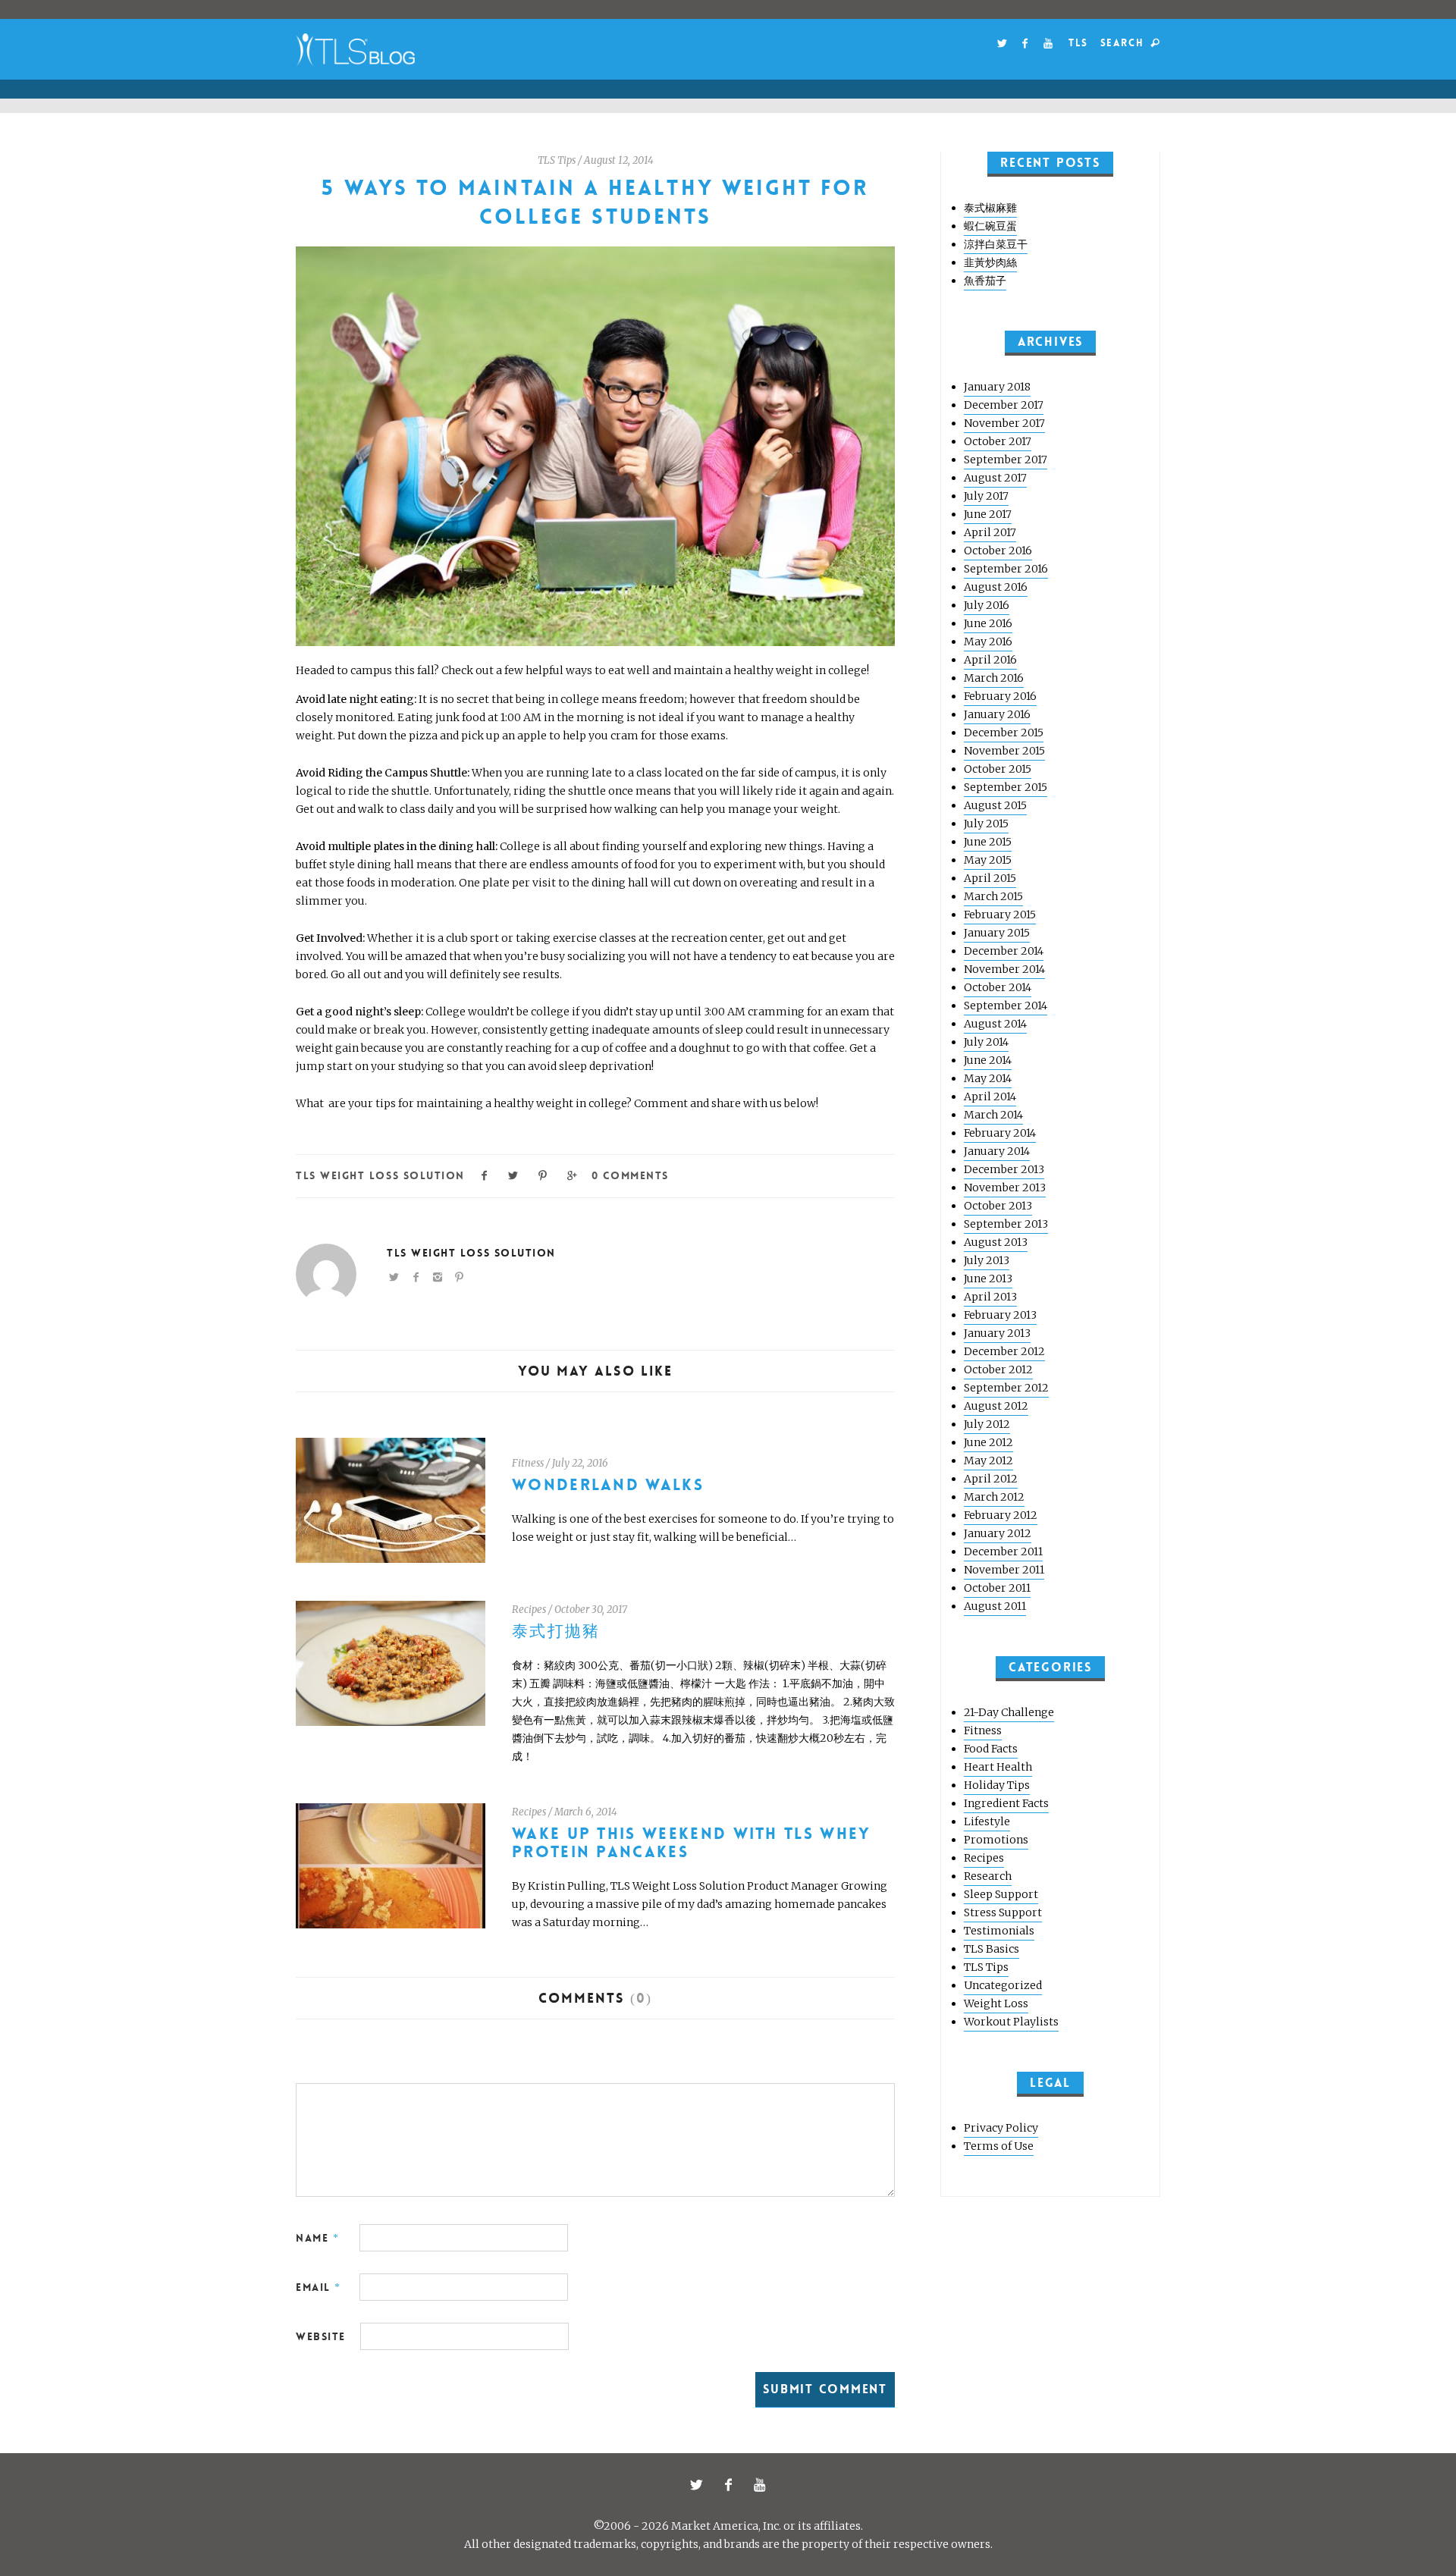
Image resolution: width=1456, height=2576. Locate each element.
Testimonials (999, 1931)
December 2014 (1004, 951)
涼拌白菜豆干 (996, 244)
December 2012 (1004, 1351)
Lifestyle (987, 1821)
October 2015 (998, 769)
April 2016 (990, 660)
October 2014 (998, 987)
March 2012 (994, 1497)
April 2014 (990, 1097)
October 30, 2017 (591, 1610)
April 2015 (990, 878)
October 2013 (998, 1206)
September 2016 (1006, 569)
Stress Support (1003, 1912)
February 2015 (1000, 915)
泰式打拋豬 (556, 1632)
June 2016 (988, 623)
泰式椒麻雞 (990, 208)
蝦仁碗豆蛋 (990, 226)
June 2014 (988, 1060)
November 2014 (1004, 969)
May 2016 (988, 642)
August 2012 (996, 1406)
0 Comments (630, 1175)
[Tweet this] (514, 1174)
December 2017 (1004, 405)
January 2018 (997, 387)
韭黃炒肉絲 (990, 262)
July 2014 (986, 1042)
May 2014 (988, 1078)
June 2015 (988, 842)
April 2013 (990, 1297)
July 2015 (986, 824)
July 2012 (987, 1424)
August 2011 (995, 1606)
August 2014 (995, 1024)
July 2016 (987, 605)
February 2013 (1000, 1315)
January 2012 (998, 1533)
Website (321, 2336)
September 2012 (1006, 1388)
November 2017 (1004, 423)
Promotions (996, 1840)
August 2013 (996, 1242)
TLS (1078, 43)
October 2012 (998, 1370)
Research (988, 1876)
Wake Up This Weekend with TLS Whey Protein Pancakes (692, 1843)
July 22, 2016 (580, 1463)
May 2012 (988, 1461)
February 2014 (1000, 1133)
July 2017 (986, 496)
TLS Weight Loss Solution (380, 1175)
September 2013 (1006, 1224)
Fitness (528, 1463)
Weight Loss (996, 2003)
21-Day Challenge (1009, 1712)
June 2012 (988, 1442)
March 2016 (994, 678)
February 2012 (1001, 1515)
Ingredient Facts (1006, 1803)
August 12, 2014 (619, 160)
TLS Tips (557, 160)
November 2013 (1005, 1188)
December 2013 (1004, 1169)
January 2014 (997, 1151)
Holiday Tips (997, 1785)
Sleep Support (1001, 1894)
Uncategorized (1003, 1985)
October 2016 (998, 551)
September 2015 (1006, 787)
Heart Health (998, 1767)
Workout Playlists (1011, 2022)
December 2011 (1003, 1552)
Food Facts (991, 1749)
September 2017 (1006, 460)
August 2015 (995, 805)
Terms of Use (999, 2146)
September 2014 (1006, 1006)
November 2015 (1004, 751)
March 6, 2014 (586, 1812)
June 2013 (988, 1279)
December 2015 (1004, 733)
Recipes (529, 1610)
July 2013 (987, 1260)
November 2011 (1004, 1570)
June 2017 (988, 514)
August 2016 (996, 587)
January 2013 (997, 1333)
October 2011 (997, 1588)
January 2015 (997, 933)
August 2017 (995, 478)
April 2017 (990, 532)
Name (317, 2238)
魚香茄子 (985, 281)
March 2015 (993, 896)
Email (318, 2287)
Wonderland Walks (608, 1485)
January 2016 (997, 714)
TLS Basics (992, 1949)
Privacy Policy (1001, 2128)
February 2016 (1000, 696)
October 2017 (998, 441)
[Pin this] (543, 1174)
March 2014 (993, 1115)
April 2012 (991, 1479)
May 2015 (988, 860)
